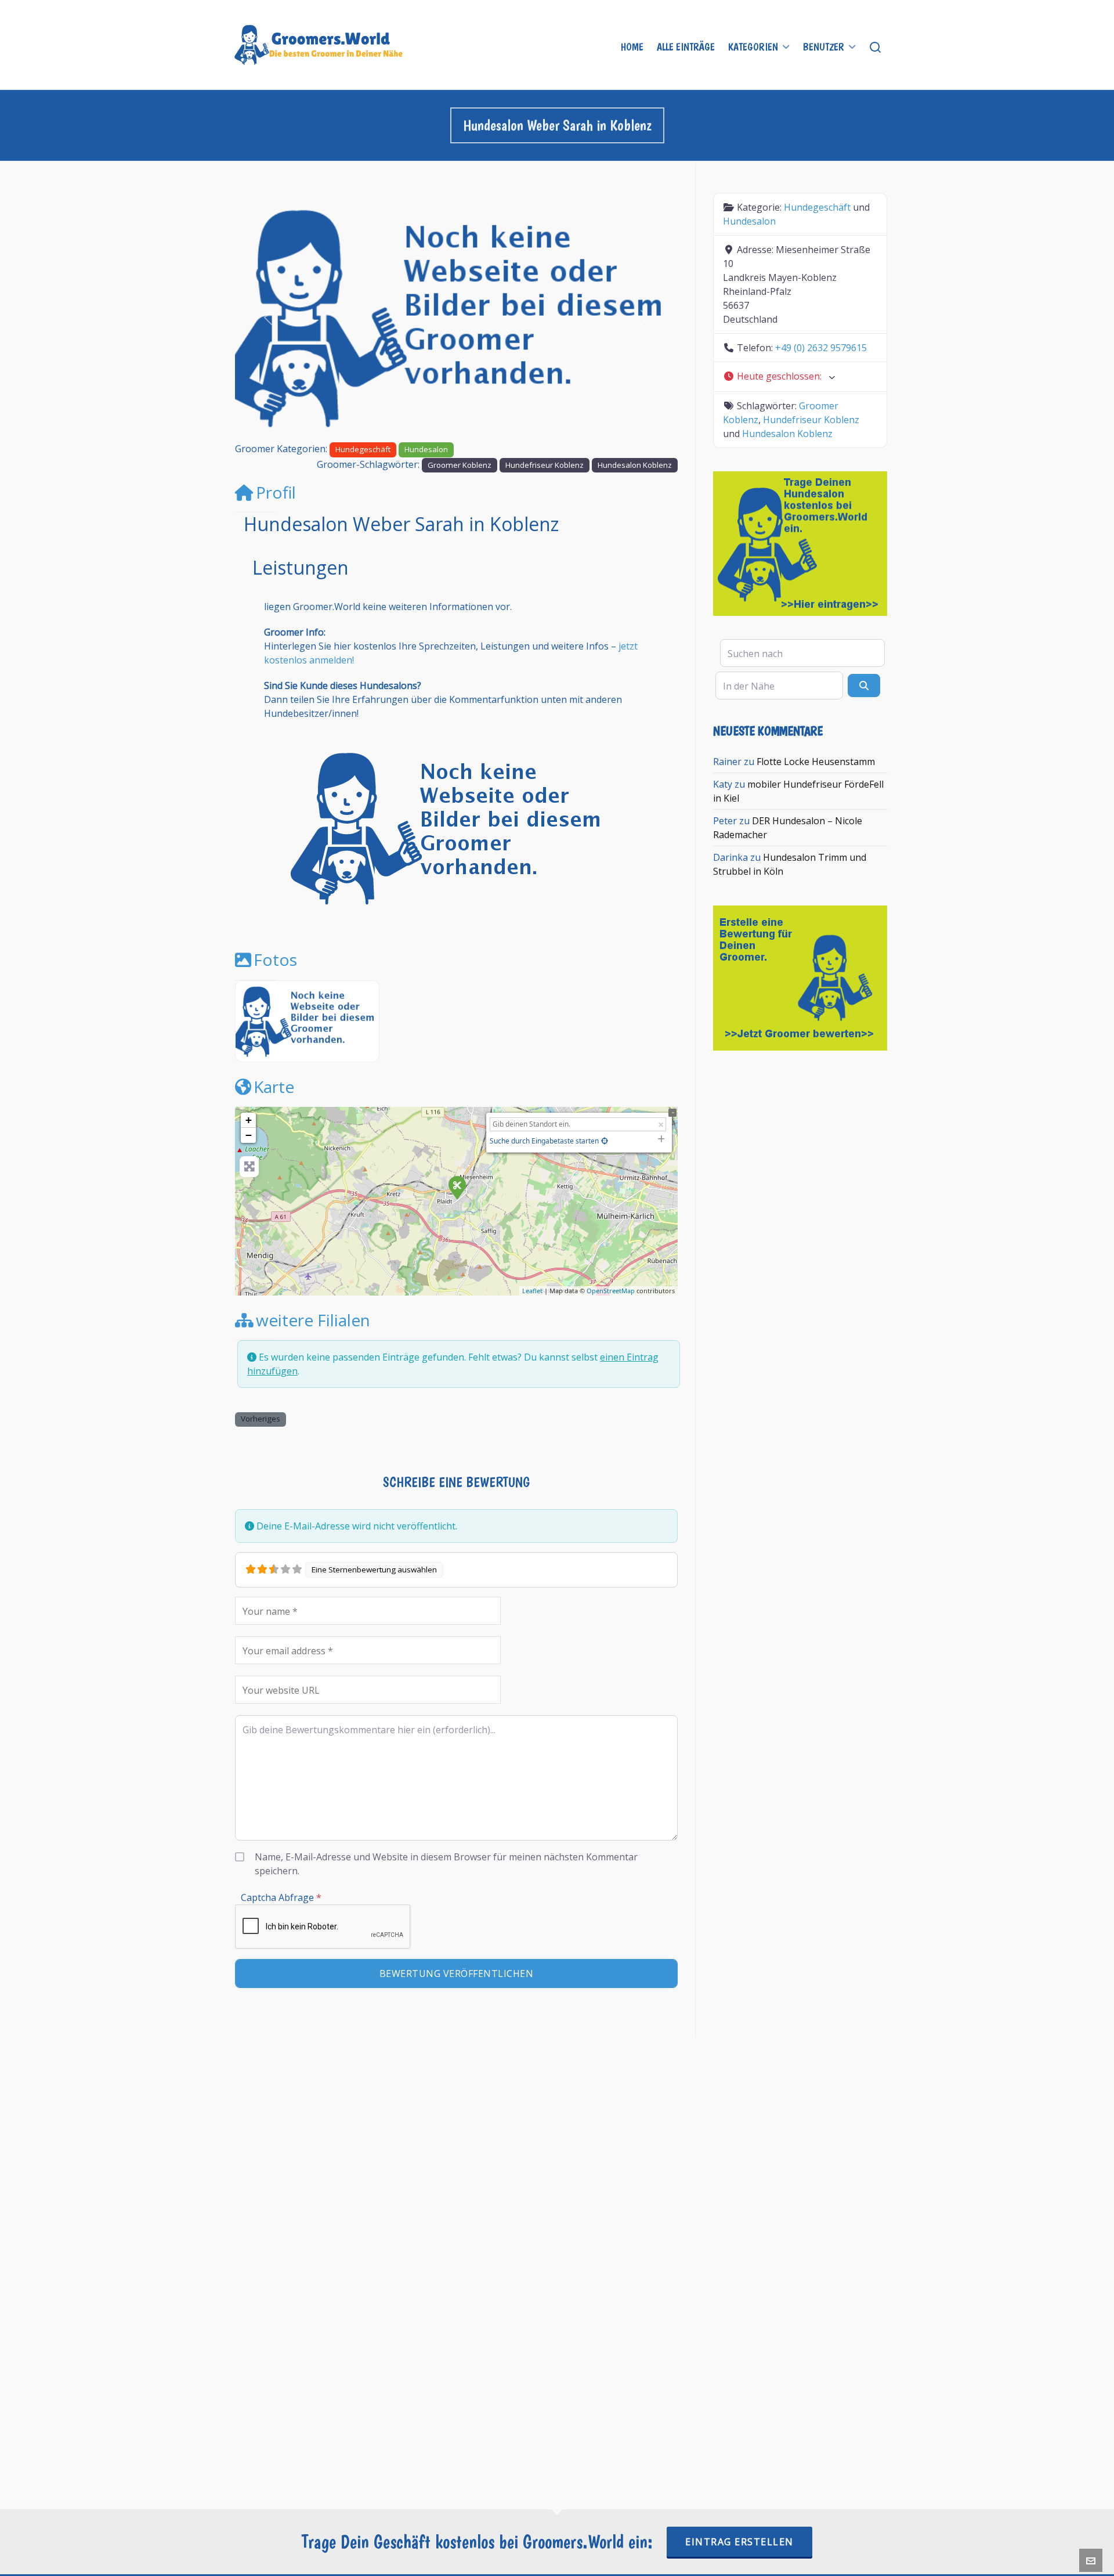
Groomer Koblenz (460, 465)
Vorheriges (261, 1419)
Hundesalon (426, 449)
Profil (276, 492)
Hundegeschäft (363, 449)
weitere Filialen (313, 1320)
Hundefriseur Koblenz (545, 465)
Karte (274, 1087)
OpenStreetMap (611, 1291)
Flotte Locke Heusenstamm (816, 762)
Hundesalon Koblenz (635, 465)
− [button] (249, 1135)
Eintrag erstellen (739, 2542)
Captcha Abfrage (281, 1897)
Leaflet (532, 1291)
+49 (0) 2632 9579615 (821, 348)
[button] (268, 317)
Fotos (275, 959)
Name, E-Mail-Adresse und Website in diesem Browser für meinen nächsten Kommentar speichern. (446, 1864)
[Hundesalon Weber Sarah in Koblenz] (457, 1187)
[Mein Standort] (605, 1141)
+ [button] (249, 1120)
